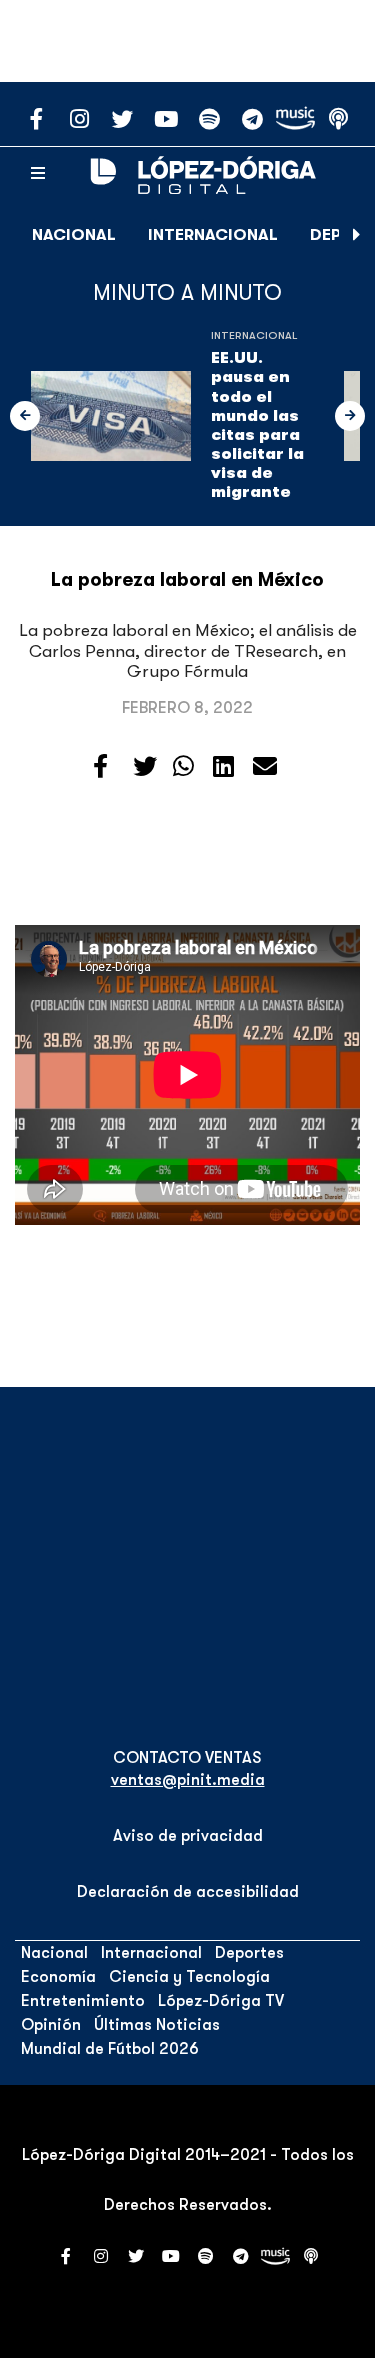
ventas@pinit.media (188, 1780)
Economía (58, 1977)
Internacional (213, 235)
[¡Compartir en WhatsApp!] (183, 767)
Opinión (51, 2025)
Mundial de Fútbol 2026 (110, 2049)
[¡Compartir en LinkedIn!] (223, 767)
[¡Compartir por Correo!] (265, 767)
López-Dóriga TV (221, 2001)
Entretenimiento (83, 2001)
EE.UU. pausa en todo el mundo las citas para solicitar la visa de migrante (257, 425)
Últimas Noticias (157, 2025)
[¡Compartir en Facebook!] (100, 767)
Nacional (74, 235)
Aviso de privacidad (188, 1836)
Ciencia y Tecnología (189, 1977)
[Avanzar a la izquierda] (25, 416)
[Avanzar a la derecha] (357, 235)
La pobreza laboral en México (187, 580)
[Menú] (38, 174)
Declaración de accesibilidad (188, 1892)
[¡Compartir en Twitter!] (145, 767)
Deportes (249, 1953)
